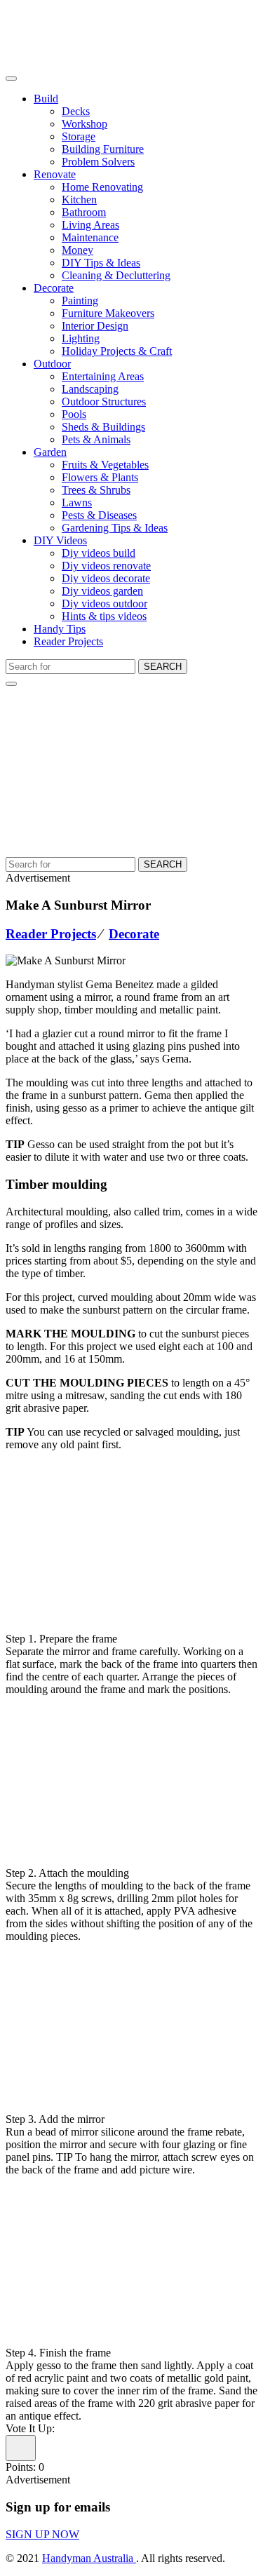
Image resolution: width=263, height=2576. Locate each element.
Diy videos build (99, 553)
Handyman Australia (89, 2558)
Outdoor (52, 364)
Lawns (77, 503)
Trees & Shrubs (96, 490)
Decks (76, 111)
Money (77, 250)
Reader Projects (68, 641)
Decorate (54, 288)
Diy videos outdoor (104, 603)
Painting (80, 301)
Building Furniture (103, 149)
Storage (79, 136)
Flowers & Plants (100, 477)
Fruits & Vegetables (105, 465)
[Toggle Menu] (11, 79)
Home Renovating (102, 187)
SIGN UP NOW (42, 2534)
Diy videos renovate (106, 566)
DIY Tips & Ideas (101, 263)
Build (46, 99)
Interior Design (95, 326)
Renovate (55, 174)
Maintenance (90, 237)
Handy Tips (60, 629)
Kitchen (79, 200)
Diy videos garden (102, 591)
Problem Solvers (98, 162)
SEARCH (163, 667)
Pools (74, 414)
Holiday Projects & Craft (117, 351)
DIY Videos (60, 540)
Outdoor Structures (104, 402)
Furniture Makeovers (108, 313)
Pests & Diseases (99, 515)
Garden (50, 452)
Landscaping (90, 389)
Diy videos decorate (106, 578)
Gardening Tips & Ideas (115, 528)
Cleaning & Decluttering (116, 275)
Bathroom (84, 212)
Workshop (85, 124)
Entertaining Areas (103, 376)
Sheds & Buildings (103, 427)
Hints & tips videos (104, 616)
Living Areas (90, 225)
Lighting (81, 338)
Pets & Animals (96, 439)
